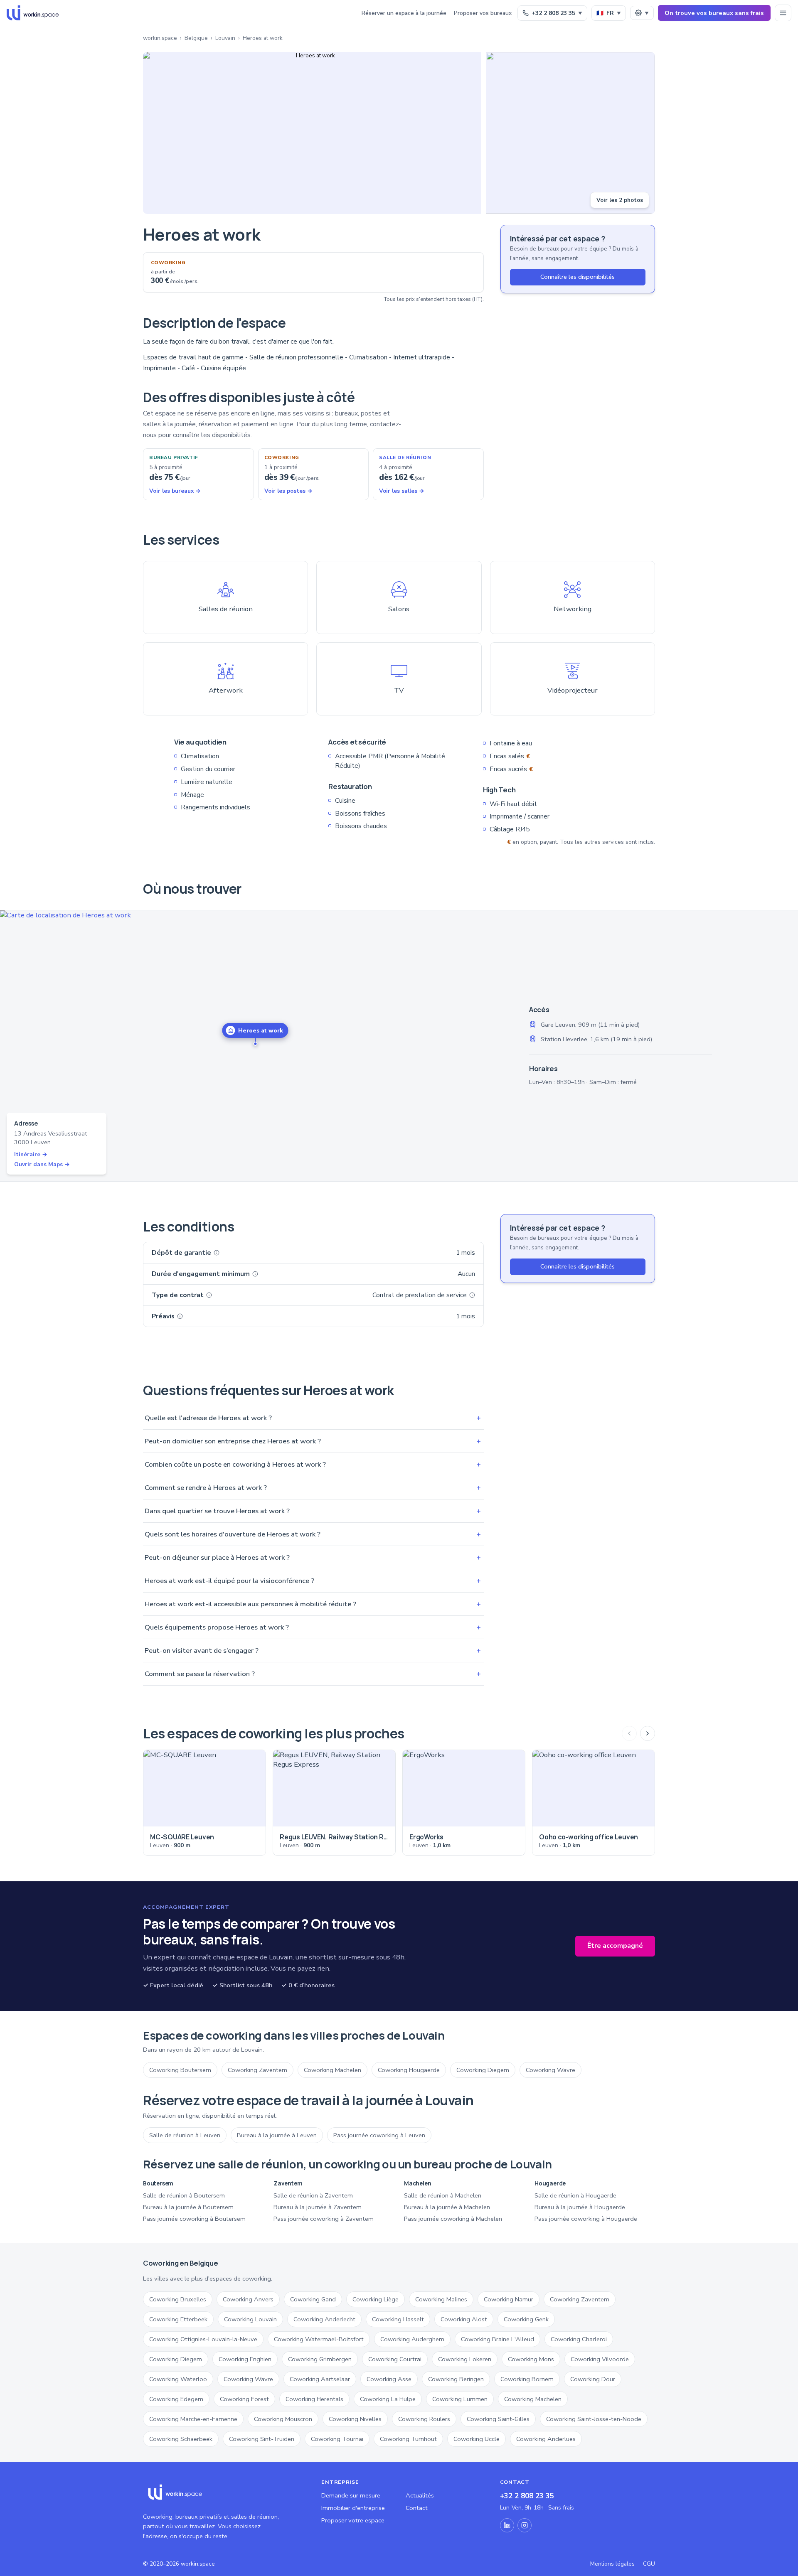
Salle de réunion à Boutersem (184, 2195)
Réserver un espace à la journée (404, 13)
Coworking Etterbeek (178, 2319)
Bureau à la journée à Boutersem (188, 2207)
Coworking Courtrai (395, 2359)
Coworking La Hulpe (388, 2399)
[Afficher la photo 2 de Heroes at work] (570, 133)
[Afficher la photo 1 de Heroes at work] (312, 133)
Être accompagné (615, 1946)
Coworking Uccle (477, 2439)
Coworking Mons (531, 2359)
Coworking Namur (509, 2299)
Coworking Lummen (460, 2399)
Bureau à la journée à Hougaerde (580, 2207)
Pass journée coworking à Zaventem (324, 2219)
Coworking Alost (464, 2319)
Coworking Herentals (314, 2399)
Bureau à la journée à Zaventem (318, 2207)
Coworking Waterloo (178, 2379)
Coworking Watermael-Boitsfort (319, 2339)
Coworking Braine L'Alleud (498, 2339)
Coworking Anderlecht (324, 2319)
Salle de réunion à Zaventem (313, 2195)
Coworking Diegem (483, 2070)
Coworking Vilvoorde (600, 2359)
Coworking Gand (313, 2299)
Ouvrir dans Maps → (42, 1164)
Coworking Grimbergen (320, 2359)
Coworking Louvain (250, 2319)
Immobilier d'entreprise (353, 2508)
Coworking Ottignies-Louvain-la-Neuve (203, 2339)
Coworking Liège (376, 2299)
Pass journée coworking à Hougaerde (586, 2219)
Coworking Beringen (456, 2379)
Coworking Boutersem (180, 2070)
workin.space (160, 38)
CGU (649, 2564)
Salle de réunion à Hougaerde (575, 2195)
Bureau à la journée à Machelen (447, 2207)
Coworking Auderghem (412, 2339)
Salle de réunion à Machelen (443, 2195)
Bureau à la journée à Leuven (277, 2135)
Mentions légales (612, 2564)
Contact (417, 2508)
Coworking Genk (526, 2319)
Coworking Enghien (245, 2359)
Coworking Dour (593, 2379)
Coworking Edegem (176, 2399)
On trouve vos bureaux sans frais (714, 13)
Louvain (225, 38)
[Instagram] (525, 2525)
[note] (217, 1253)
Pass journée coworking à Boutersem (194, 2219)
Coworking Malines (441, 2299)
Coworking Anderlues (546, 2439)
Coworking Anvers (248, 2299)
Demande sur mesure (351, 2495)
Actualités (420, 2495)
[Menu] (783, 13)
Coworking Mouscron (283, 2419)
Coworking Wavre (550, 2070)
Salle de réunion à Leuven (185, 2135)
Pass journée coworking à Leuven (379, 2135)
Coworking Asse (389, 2379)
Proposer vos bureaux (483, 13)
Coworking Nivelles (355, 2419)
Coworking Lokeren (465, 2359)
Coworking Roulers (424, 2419)
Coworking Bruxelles (178, 2299)
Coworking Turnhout (408, 2439)
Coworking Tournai (337, 2439)
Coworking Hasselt (398, 2319)
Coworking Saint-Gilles (498, 2419)
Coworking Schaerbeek (181, 2439)
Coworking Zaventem (257, 2070)
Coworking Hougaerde (409, 2070)
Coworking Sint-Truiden (262, 2439)
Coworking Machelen (332, 2070)
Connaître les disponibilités (578, 277)
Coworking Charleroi (579, 2339)
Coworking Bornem (527, 2379)
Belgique (196, 38)
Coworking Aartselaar (320, 2379)
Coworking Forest (244, 2399)
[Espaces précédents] (629, 1733)
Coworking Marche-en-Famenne (193, 2419)
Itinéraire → (31, 1154)
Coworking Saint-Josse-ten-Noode (594, 2419)
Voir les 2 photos (620, 200)
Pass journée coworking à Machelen (453, 2219)
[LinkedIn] (507, 2525)
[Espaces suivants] (648, 1733)
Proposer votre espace (353, 2520)
